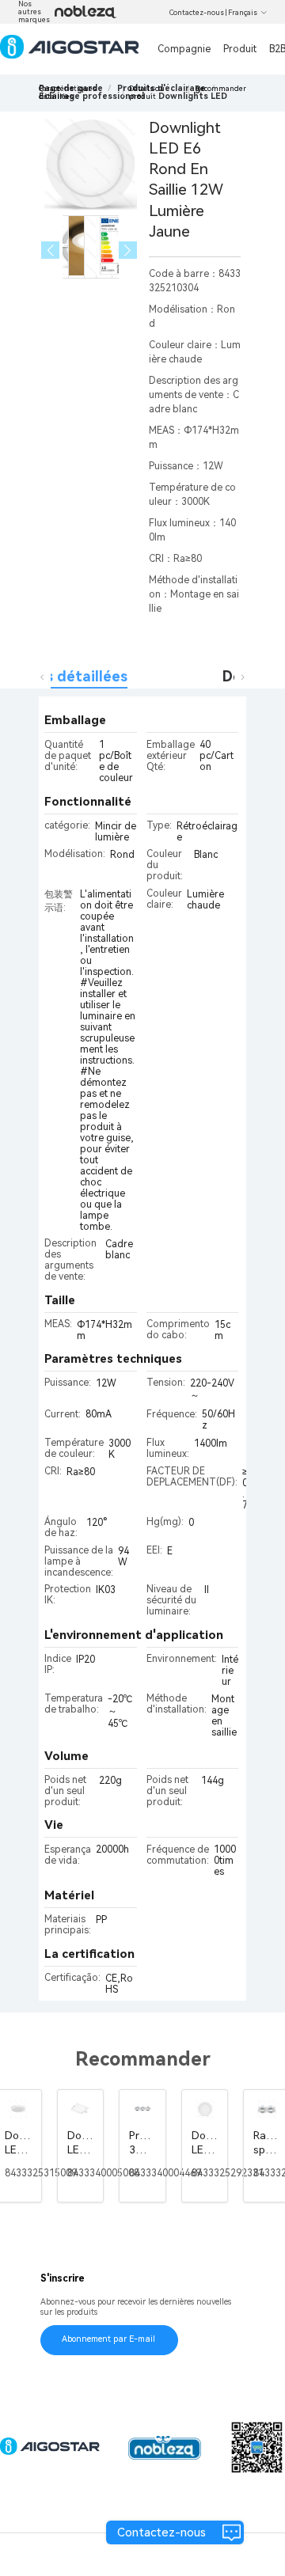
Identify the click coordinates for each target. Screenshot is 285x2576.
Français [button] (243, 13)
